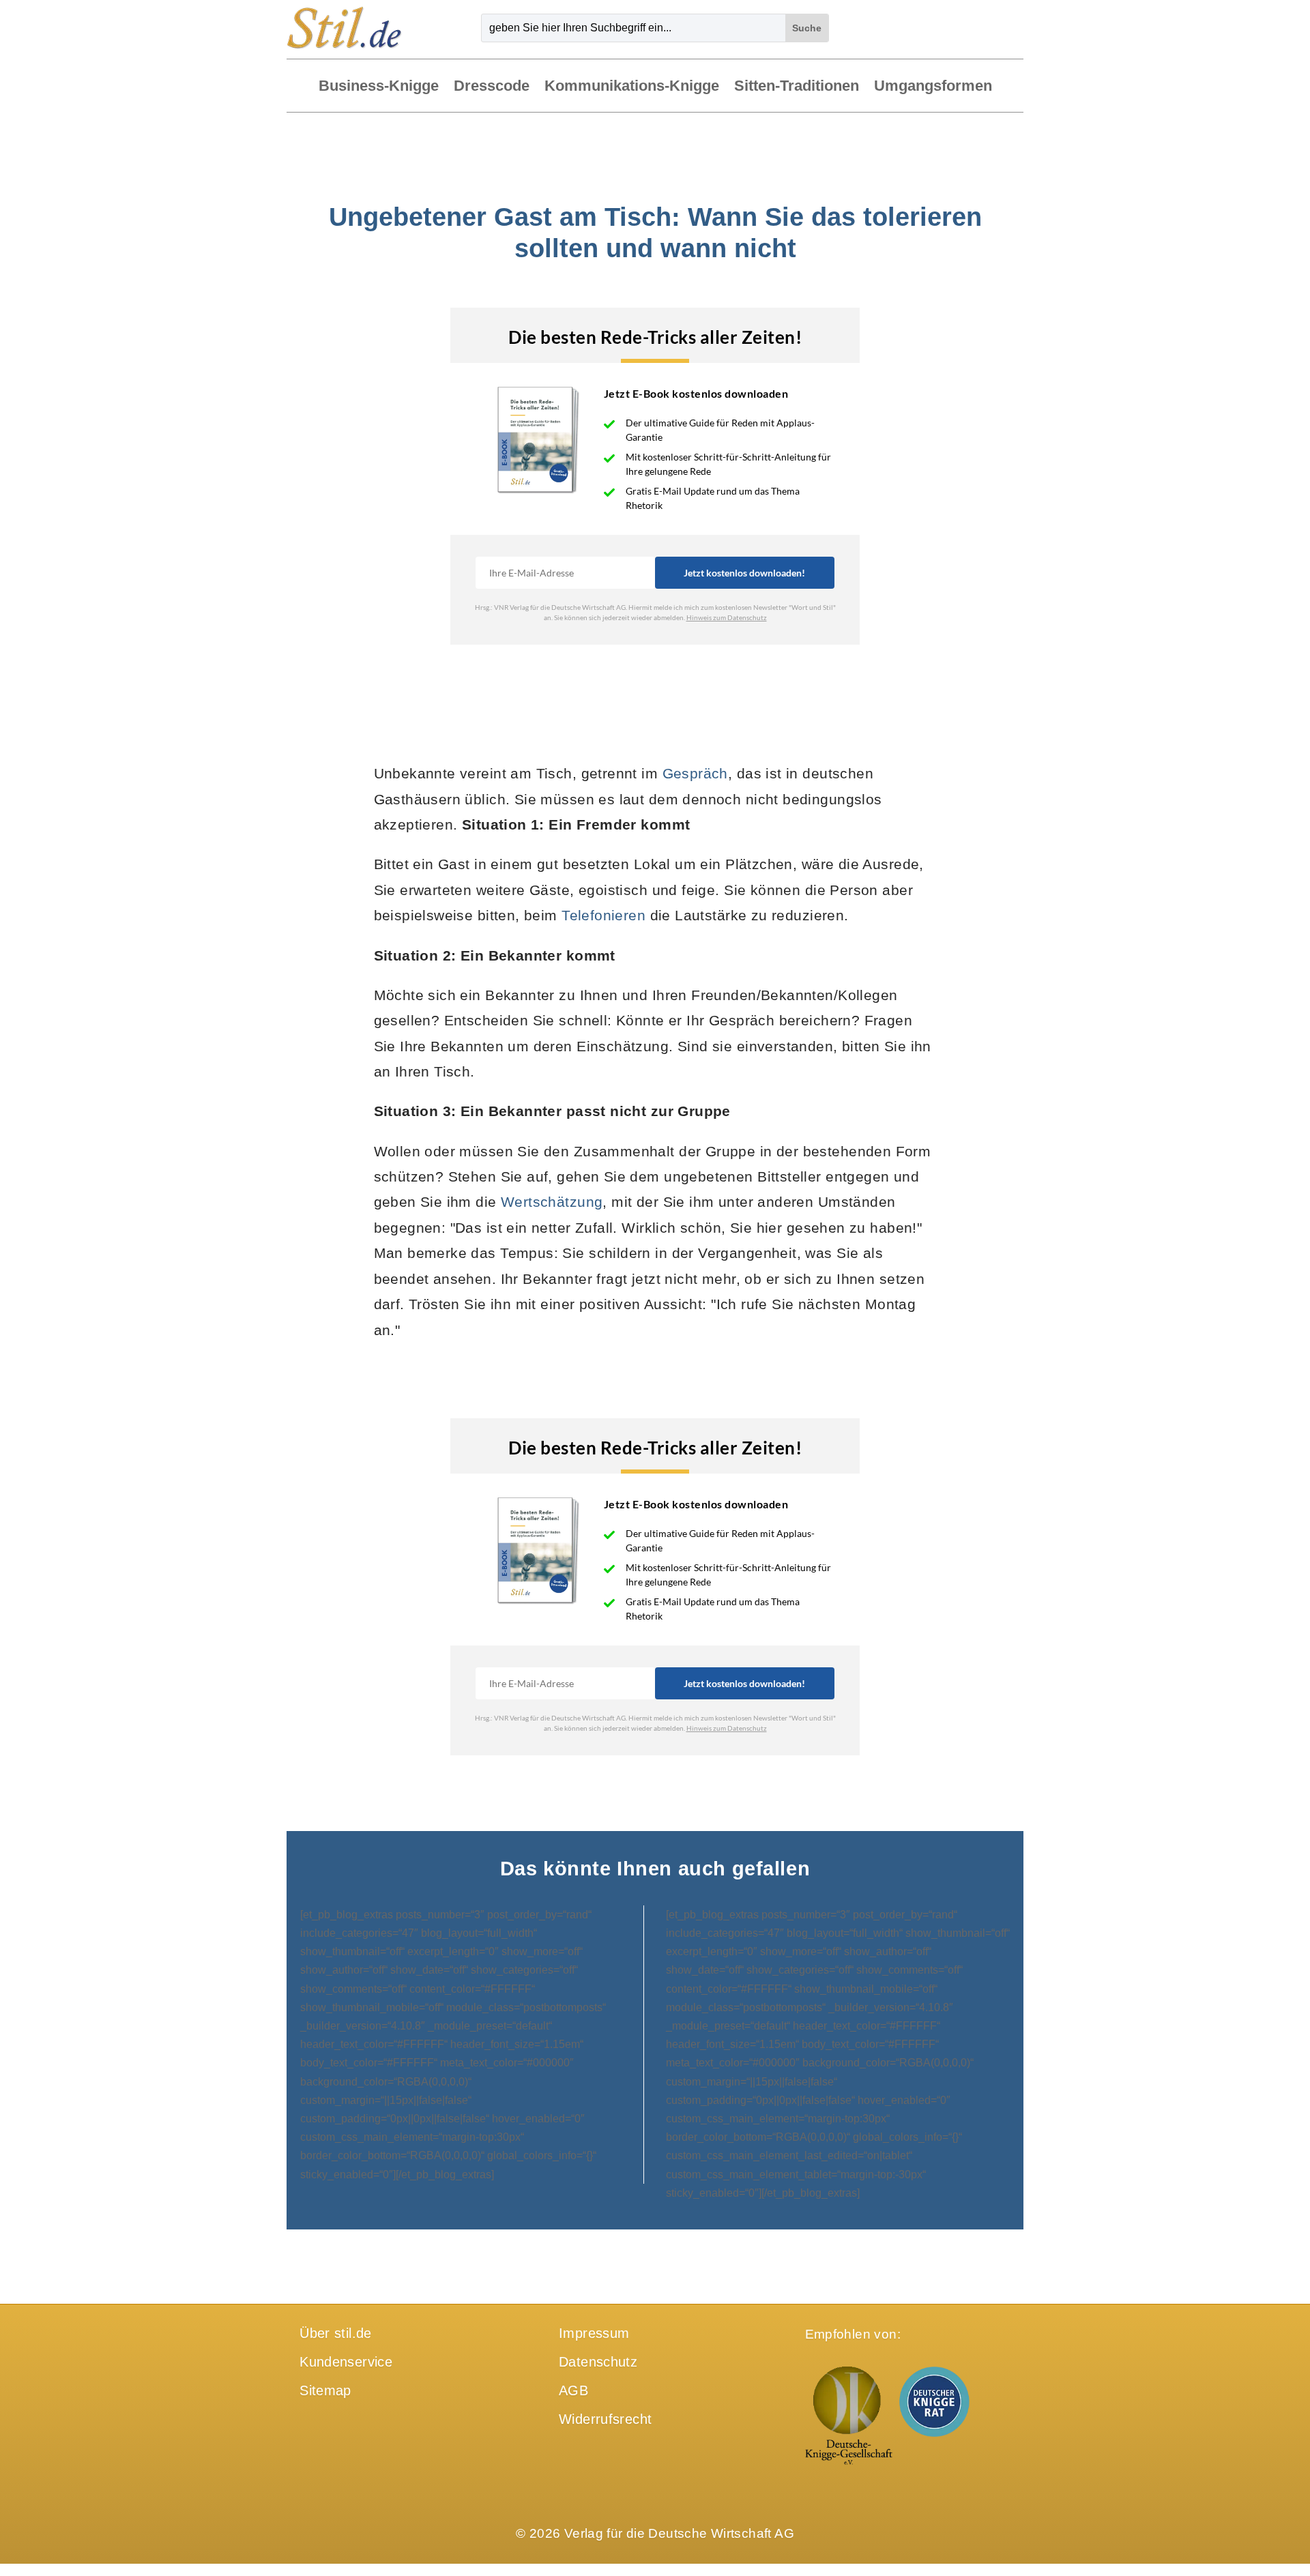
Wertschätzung (552, 1202)
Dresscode (492, 87)
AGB (573, 2390)
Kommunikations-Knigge (632, 87)
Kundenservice (346, 2362)
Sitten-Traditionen (797, 87)
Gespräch (695, 773)
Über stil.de (336, 2333)
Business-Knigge (379, 87)
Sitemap (325, 2390)
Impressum (594, 2333)
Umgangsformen (933, 87)
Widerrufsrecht (605, 2419)
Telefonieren (603, 915)
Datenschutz (598, 2362)
